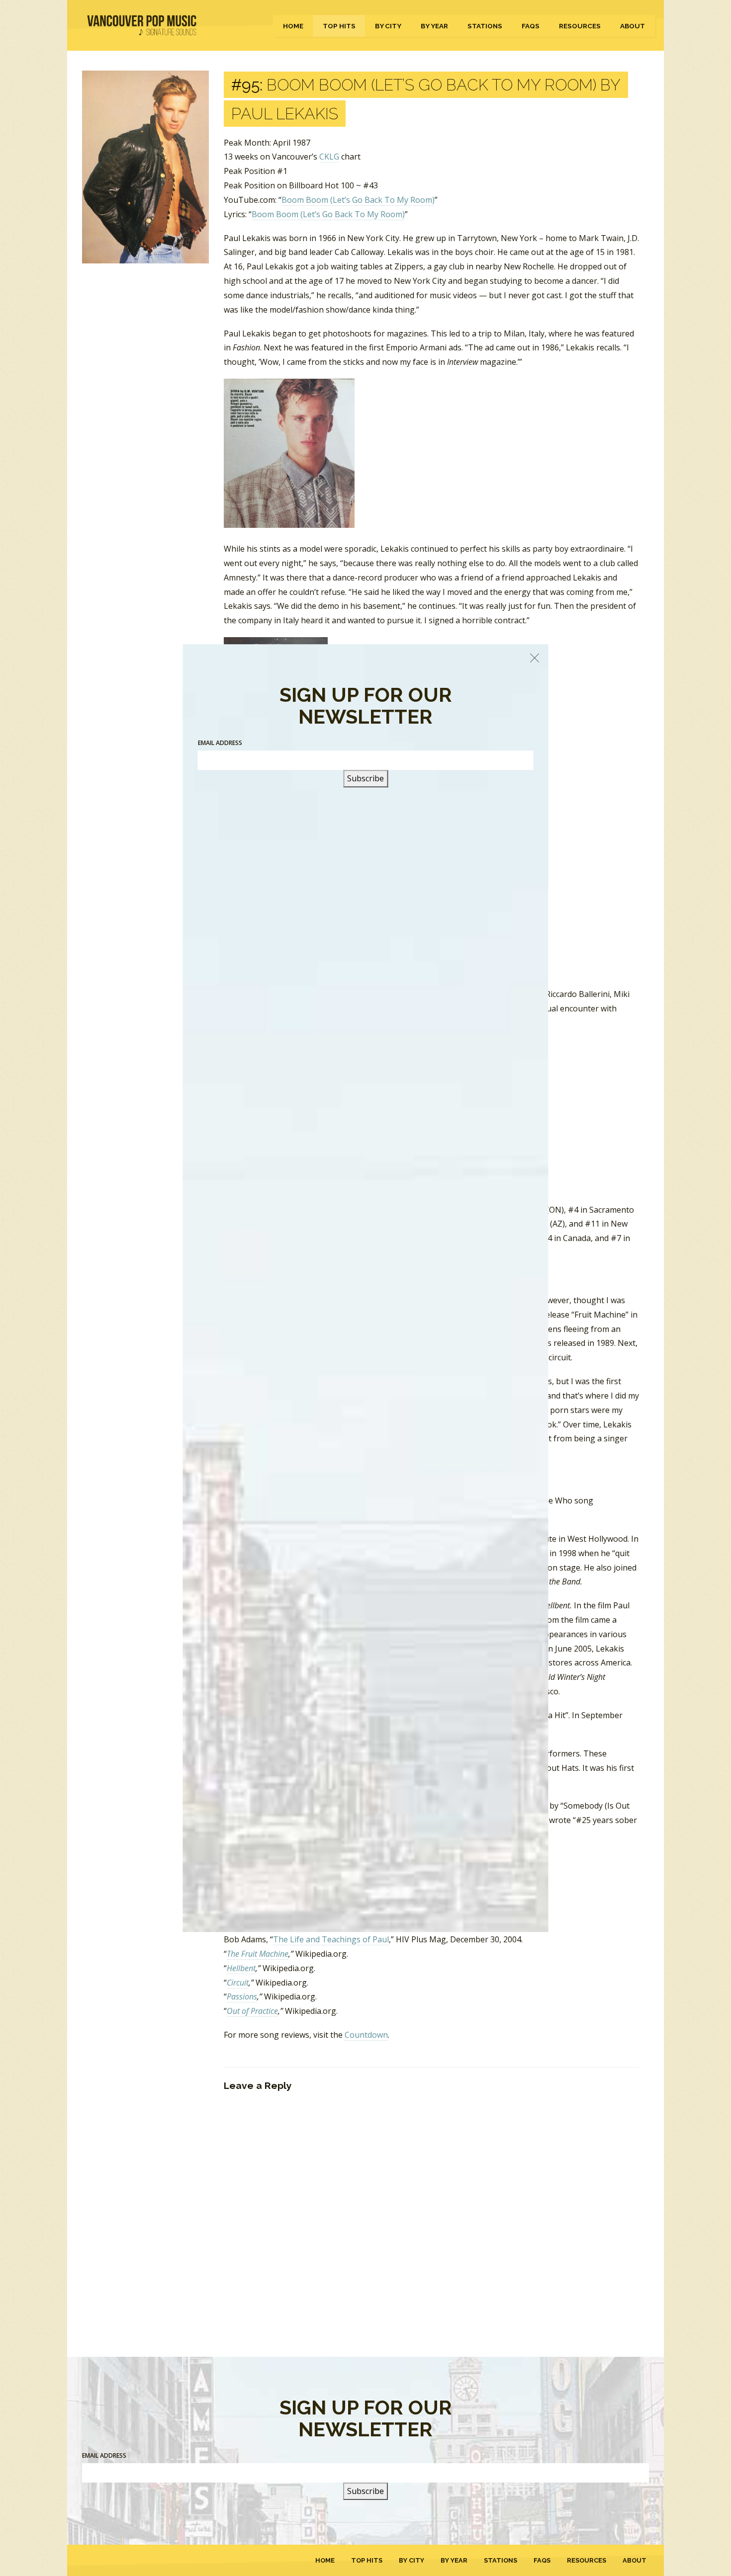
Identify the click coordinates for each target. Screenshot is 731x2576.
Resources (580, 26)
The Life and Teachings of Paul (331, 1939)
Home (293, 26)
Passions (242, 1996)
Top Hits (339, 26)
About (633, 26)
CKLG (329, 157)
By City (388, 26)
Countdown (366, 2035)
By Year (434, 26)
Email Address (104, 2455)
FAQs (531, 26)
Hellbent (241, 1968)
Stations (485, 26)
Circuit (238, 1983)
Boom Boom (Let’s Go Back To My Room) (358, 200)
